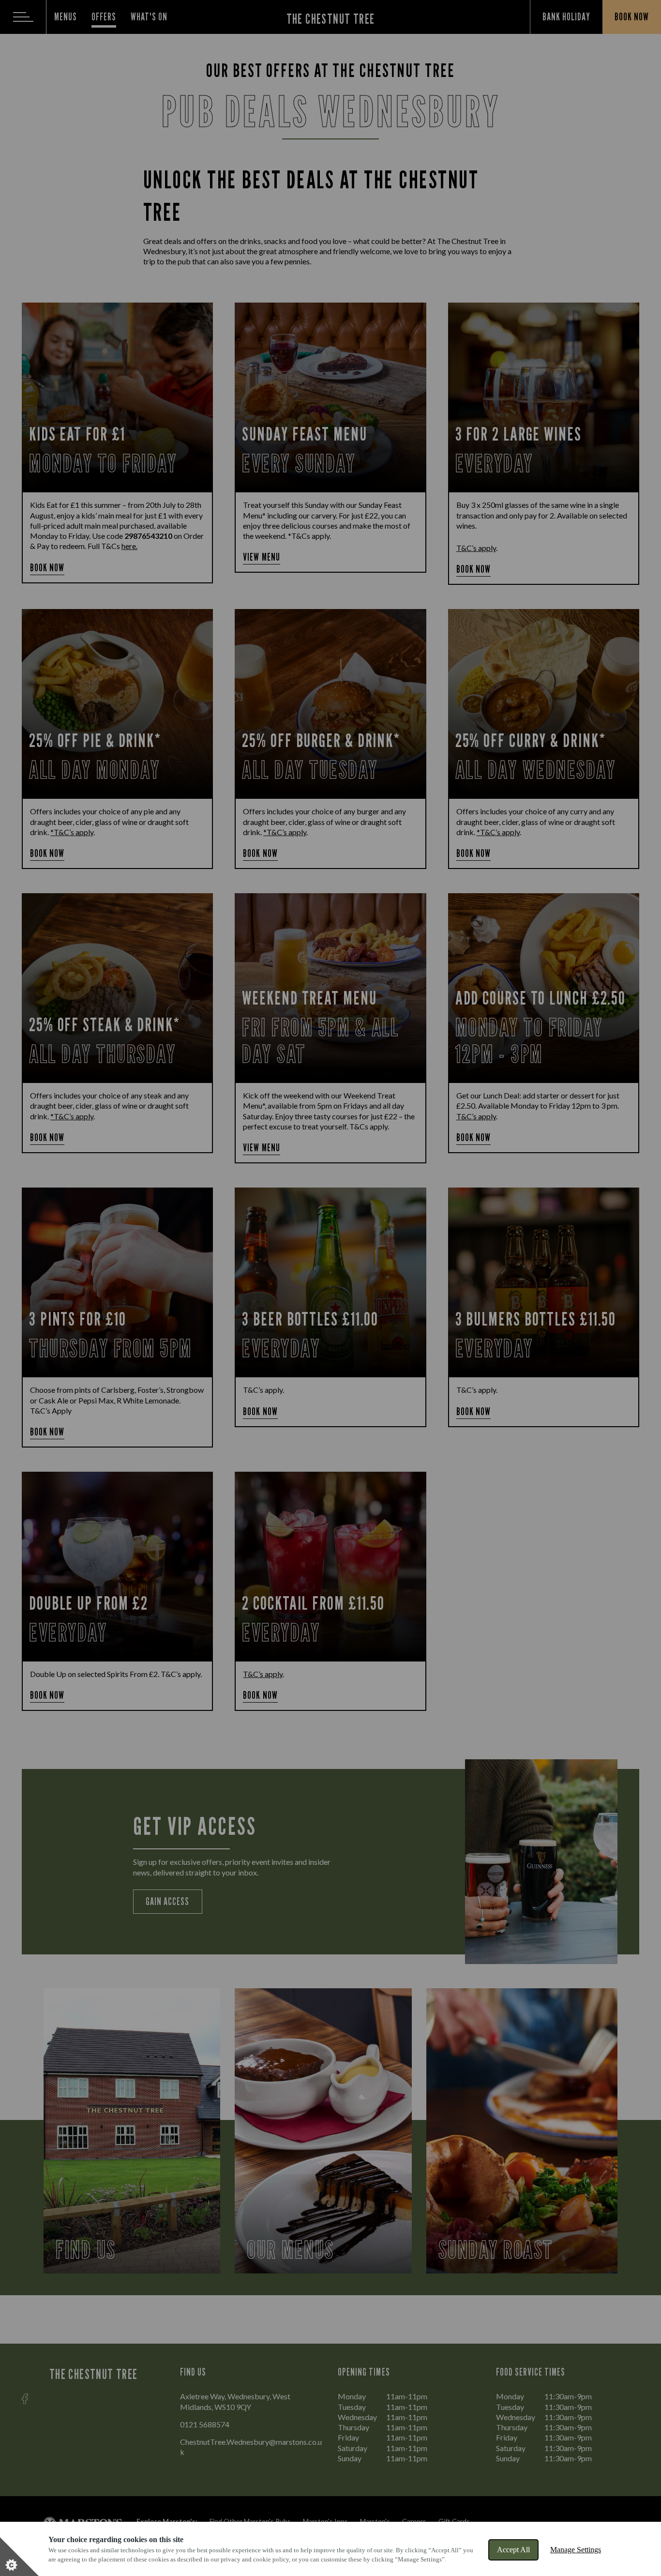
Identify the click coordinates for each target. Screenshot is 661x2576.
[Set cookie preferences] (19, 2557)
